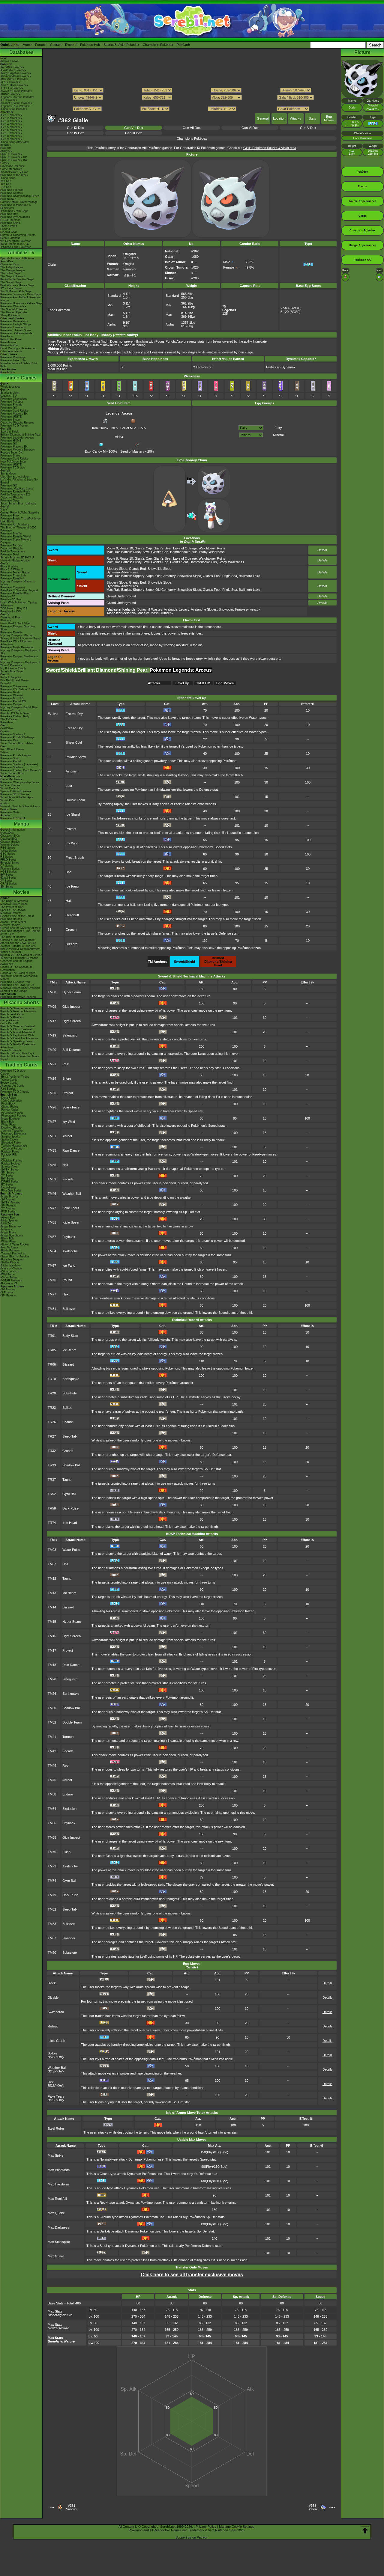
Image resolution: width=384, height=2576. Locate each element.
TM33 (52, 1150)
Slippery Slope (117, 569)
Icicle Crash (56, 2041)
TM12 (52, 1578)
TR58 (52, 1508)
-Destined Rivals (11, 1128)
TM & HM (203, 683)
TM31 (52, 1136)
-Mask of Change (11, 1269)
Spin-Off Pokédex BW (14, 160)
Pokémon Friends (11, 405)
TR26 (52, 1422)
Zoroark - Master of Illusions (18, 946)
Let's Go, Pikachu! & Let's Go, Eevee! (19, 481)
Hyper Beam (72, 992)
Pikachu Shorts (21, 1002)
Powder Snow (76, 757)
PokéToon (6, 336)
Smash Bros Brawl (12, 671)
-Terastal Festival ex (13, 1254)
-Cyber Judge (9, 1278)
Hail (68, 901)
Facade (68, 1179)
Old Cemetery (165, 576)
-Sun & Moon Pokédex (14, 85)
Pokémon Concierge (13, 357)
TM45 (52, 1780)
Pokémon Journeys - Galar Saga (21, 294)
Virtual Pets (7, 800)
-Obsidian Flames (11, 1161)
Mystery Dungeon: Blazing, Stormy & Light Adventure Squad (21, 637)
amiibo (4, 803)
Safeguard (70, 1035)
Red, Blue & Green (12, 749)
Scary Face (71, 1107)
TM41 (52, 1737)
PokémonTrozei (10, 710)
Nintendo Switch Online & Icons (20, 806)
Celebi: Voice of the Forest (17, 916)
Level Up (182, 683)
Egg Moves (329, 118)
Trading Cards (21, 1065)
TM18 (52, 1665)
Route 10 (126, 548)
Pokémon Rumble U (13, 579)
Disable (53, 1997)
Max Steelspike (59, 2242)
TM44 (52, 1765)
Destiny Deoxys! (11, 925)
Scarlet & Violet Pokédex (121, 45)
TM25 (52, 1093)
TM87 (52, 1938)
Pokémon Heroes (11, 919)
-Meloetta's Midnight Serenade (19, 958)
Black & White (9, 567)
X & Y (4, 510)
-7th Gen (6, 187)
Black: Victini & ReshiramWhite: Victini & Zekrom (20, 950)
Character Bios (10, 264)
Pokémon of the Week (14, 175)
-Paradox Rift (9, 1155)
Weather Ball (72, 1194)
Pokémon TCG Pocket (14, 426)
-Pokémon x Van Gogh (14, 211)
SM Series (7, 887)
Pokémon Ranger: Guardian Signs (18, 628)
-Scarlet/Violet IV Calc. (15, 172)
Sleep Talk (70, 1436)
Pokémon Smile (10, 456)
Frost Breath (75, 858)
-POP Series (8, 1212)
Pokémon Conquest (13, 587)
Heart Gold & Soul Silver (15, 623)
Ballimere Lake (249, 576)
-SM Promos (8, 1206)
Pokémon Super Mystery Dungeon (16, 541)
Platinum (6, 620)
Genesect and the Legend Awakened (16, 962)
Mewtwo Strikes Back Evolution (20, 988)
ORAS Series (9, 884)
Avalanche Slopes (204, 609)
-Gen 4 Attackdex (11, 124)
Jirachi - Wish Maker (13, 922)
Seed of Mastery (132, 451)
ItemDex (6, 145)
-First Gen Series (11, 1191)
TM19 (52, 1035)
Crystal (5, 731)
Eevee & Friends (11, 1050)
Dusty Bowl (141, 552)
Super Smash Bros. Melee (17, 743)
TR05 (52, 1350)
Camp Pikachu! (10, 1020)
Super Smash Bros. (12, 773)
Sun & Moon (8, 474)
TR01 (52, 1336)
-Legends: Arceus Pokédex (17, 97)
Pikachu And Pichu (12, 1014)
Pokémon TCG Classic (15, 1092)
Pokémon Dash (10, 692)
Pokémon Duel (9, 555)
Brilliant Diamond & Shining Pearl (21, 435)
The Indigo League (12, 267)
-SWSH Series (9, 1170)
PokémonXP (8, 199)
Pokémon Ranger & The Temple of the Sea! (20, 933)
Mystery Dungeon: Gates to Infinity (18, 583)
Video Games (21, 378)
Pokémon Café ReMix (14, 411)
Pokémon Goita (10, 812)
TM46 (52, 1194)
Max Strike (55, 2155)
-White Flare (8, 1125)
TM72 (52, 1866)
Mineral (278, 435)
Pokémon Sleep (10, 420)
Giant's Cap (143, 548)
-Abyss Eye (7, 1218)
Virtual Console (10, 788)
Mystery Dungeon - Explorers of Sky (20, 652)
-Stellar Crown (9, 1140)
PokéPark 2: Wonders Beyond (19, 590)
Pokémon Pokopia (12, 402)
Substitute (70, 1393)
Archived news (9, 61)
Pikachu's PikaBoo (12, 1017)
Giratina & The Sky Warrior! (18, 940)
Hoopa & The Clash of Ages (18, 973)
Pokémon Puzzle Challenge (17, 737)
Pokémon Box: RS (12, 698)
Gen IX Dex (75, 128)
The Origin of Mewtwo (14, 901)
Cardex (5, 163)
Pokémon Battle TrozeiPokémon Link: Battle (20, 520)
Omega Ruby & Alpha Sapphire (20, 513)
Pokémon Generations (14, 321)
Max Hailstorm (58, 2184)
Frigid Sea (230, 576)
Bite (68, 872)
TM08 (52, 992)
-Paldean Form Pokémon (16, 247)
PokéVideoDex (9, 345)
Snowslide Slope (159, 569)
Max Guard (56, 2256)
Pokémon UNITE (11, 417)
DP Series (7, 866)
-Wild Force (7, 1275)
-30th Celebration (11, 1101)
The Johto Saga (10, 273)
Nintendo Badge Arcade (15, 561)
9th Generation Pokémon (16, 241)
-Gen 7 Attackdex (11, 133)
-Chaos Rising (9, 1107)
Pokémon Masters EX (14, 414)
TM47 (52, 1208)
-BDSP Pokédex (10, 94)
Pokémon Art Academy (15, 525)
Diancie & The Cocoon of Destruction (16, 968)
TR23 (52, 1408)
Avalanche (70, 1251)
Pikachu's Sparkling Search (17, 1041)
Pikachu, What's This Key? (17, 1053)
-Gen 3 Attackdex (11, 121)
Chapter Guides (10, 842)
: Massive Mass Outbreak (140, 613)
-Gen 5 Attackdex (11, 127)
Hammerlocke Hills (184, 552)
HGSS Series (9, 872)
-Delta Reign (8, 1098)
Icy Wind (72, 843)
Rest (66, 1064)
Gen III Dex (133, 133)
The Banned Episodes (14, 312)
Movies (21, 892)
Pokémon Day (9, 214)
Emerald (5, 683)
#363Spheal (312, 2507)
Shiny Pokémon (10, 315)
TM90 (52, 1953)
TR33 (52, 1465)
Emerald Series (10, 863)
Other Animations (11, 351)
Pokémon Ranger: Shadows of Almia (19, 658)
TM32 (52, 1722)
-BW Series (7, 1179)
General (263, 118)
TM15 (52, 1622)
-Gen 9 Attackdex (11, 139)
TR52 (52, 1494)
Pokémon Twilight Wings (16, 324)
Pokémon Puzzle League (16, 755)
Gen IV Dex (75, 133)
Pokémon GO (9, 408)
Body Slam (70, 1336)
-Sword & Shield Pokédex (16, 91)
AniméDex (7, 261)
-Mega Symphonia (12, 1236)
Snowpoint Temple (232, 609)
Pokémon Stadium (12, 767)
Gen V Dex (308, 128)
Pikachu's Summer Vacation (18, 1008)
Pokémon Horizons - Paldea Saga (21, 303)
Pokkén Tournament (13, 552)
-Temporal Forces (11, 1149)
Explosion (69, 1809)
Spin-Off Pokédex (11, 154)
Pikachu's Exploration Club (17, 1035)
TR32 (52, 1451)
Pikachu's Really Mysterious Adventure (18, 1046)
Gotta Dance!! (9, 1023)
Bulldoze (69, 1309)
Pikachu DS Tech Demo (15, 713)
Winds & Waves (10, 387)
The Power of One (12, 907)
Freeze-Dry (74, 714)
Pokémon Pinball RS (13, 701)
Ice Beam (69, 1350)
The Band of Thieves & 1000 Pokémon (18, 529)
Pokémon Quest (10, 501)
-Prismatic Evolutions (13, 1134)
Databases (21, 52)
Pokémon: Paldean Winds (16, 333)
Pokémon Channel (12, 695)
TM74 (52, 1881)
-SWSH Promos (10, 1203)
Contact (56, 45)
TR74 (52, 1523)
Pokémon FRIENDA (13, 818)
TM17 (52, 1021)
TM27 (52, 1122)
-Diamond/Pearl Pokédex (16, 76)
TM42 (52, 1751)
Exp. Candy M (95, 451)
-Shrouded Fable (10, 1143)
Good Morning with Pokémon (18, 348)
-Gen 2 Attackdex (11, 118)
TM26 (52, 1107)
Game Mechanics (11, 169)
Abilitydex (6, 151)
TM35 (52, 1165)
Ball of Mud (128, 428)
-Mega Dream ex (11, 1227)
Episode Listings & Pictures (17, 258)
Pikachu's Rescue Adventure (18, 1011)
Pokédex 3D (8, 596)
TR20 (52, 1393)
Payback (69, 1237)
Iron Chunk (100, 428)
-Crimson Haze (10, 1272)
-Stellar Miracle (10, 1263)
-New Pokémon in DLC (15, 244)
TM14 (52, 1607)
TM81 (52, 1309)
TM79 (52, 1895)
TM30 (52, 1708)
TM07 (52, 1564)
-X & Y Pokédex (10, 82)
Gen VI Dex (250, 128)
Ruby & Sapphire (11, 677)
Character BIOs (10, 836)
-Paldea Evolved (10, 1164)
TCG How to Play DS (14, 608)
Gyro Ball (69, 1494)
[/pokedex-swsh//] (192, 103)
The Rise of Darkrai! (13, 937)
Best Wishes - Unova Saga (17, 285)
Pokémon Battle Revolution (17, 647)
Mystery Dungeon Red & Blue (19, 707)
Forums (41, 45)
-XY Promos (8, 1209)
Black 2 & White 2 (12, 570)
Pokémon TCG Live (13, 468)
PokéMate (7, 722)
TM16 (52, 1636)
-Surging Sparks (10, 1137)
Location (279, 118)
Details (322, 550)
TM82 (52, 1909)
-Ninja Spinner (9, 1221)
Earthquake (71, 1379)
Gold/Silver (7, 728)
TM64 (52, 1251)
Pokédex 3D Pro (10, 599)
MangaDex (7, 833)
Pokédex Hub (90, 45)
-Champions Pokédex (14, 109)
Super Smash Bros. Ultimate (18, 504)
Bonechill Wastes (150, 609)
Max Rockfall (57, 2199)
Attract (67, 1136)
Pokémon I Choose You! (15, 982)
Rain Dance (71, 1150)
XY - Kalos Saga (10, 288)
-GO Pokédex (9, 100)
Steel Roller (56, 2128)
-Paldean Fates (10, 1152)
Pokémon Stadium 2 (13, 734)
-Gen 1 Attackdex (11, 115)
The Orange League (13, 270)
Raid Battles (8, 1089)
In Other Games (10, 785)
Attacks (296, 118)
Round (67, 1280)
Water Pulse (71, 1550)
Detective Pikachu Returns (17, 423)
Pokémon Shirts (10, 223)
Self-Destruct (72, 1050)
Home (27, 45)
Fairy (278, 428)
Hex (65, 1294)
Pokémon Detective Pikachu (18, 997)
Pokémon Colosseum (14, 686)
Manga (21, 824)
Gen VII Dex (192, 128)
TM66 (52, 1823)
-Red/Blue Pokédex (12, 67)
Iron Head (70, 1523)
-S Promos (7, 1292)
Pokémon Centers (12, 193)
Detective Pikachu (12, 498)
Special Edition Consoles (16, 791)
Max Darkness (58, 2227)
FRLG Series (8, 860)
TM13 (52, 1593)
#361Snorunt (72, 2507)
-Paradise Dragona (12, 1260)
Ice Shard (73, 814)
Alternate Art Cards (12, 1086)
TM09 (52, 1007)
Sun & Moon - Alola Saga (16, 291)
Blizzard (72, 944)
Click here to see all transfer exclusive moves (192, 2275)
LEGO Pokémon (10, 220)
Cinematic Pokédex (12, 166)
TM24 (52, 1078)
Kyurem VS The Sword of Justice (21, 955)
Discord (71, 45)
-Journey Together (12, 1131)
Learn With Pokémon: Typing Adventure (18, 604)
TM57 (52, 1237)
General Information (13, 830)
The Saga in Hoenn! (13, 276)
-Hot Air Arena (9, 1248)
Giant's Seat (162, 548)
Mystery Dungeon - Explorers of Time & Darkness (20, 664)
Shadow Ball (71, 1465)
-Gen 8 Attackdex (11, 136)
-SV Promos (8, 1200)
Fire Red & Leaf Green (14, 680)
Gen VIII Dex (134, 128)
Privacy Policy (206, 2527)
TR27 (52, 1436)
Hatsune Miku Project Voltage (19, 202)
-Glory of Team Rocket (15, 1245)
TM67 (52, 1266)
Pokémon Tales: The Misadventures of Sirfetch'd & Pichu (19, 363)
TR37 (52, 1480)
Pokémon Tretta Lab (13, 576)
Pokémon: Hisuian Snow (16, 330)
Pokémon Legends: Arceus (17, 438)
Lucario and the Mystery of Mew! (21, 928)
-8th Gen (6, 184)
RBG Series (8, 848)
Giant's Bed (137, 569)
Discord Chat (9, 232)
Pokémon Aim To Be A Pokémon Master (21, 299)
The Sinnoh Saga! (11, 282)
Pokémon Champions (14, 399)
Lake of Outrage (185, 548)
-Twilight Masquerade (14, 1146)
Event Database (10, 238)
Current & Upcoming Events (18, 235)
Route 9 (112, 548)
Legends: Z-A (9, 396)
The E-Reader (9, 719)
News (4, 58)
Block (52, 1983)
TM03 (52, 1550)
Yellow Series (9, 851)
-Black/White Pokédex (14, 79)
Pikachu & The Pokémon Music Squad (20, 1058)
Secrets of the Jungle (14, 991)
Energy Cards (9, 1083)
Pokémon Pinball (11, 761)
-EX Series (7, 1185)
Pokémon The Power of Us (17, 985)
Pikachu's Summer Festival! (18, 1026)
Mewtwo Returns (11, 913)
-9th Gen (6, 181)
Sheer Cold (74, 742)
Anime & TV (21, 253)
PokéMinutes (8, 342)
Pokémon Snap (10, 758)
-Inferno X (6, 1230)
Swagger (69, 1938)
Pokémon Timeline (12, 190)
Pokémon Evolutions (13, 327)
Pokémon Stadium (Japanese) (19, 764)
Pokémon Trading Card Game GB (21, 770)
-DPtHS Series (9, 1182)
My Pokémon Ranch (13, 668)
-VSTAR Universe (11, 1281)
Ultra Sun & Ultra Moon (15, 477)
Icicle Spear (71, 1222)
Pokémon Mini (9, 740)
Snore (67, 1078)
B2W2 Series (8, 878)
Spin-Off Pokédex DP (14, 157)
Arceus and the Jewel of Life (18, 943)
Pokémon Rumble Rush (15, 492)
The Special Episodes (14, 309)
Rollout (53, 2026)
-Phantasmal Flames (13, 1116)
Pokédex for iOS (10, 611)
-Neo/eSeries (8, 1188)
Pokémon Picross (11, 546)
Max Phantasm (59, 2170)
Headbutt (72, 915)
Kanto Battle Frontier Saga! (17, 279)
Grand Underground (121, 596)
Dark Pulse (70, 1508)
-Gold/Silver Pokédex (13, 70)
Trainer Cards (9, 1080)
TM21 (52, 1064)
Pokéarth (183, 45)
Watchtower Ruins (212, 548)
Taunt (66, 1480)
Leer (69, 786)
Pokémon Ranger (11, 704)
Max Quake (56, 2213)
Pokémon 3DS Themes (15, 794)
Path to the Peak (11, 339)
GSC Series (8, 854)
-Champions (8, 178)
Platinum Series (10, 869)
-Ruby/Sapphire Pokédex (16, 73)
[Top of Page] (365, 2530)
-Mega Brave (8, 1233)
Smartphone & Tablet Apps (17, 797)
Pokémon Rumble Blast (15, 593)
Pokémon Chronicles (13, 306)
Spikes (67, 1408)
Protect (71, 829)
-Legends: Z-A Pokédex (15, 106)
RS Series (7, 857)
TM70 (52, 1852)
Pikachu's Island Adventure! (18, 1032)
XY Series (6, 881)
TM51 (52, 1222)
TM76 (52, 1280)
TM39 (52, 1179)
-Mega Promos (9, 1197)
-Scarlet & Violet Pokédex (16, 103)
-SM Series (7, 1173)
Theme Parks (9, 226)
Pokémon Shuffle (11, 534)
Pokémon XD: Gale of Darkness (20, 689)
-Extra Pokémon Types (15, 1077)
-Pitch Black (8, 1104)
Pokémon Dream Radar (15, 573)
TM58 (52, 1794)
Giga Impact (71, 1007)
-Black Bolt (7, 1122)
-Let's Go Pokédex (12, 88)
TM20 (52, 1050)
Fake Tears (71, 1208)
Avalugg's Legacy (177, 609)
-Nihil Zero (7, 1224)
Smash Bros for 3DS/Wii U (17, 558)
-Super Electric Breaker (15, 1257)
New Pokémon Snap (13, 462)
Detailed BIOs (9, 839)
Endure (68, 1422)
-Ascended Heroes (12, 1113)
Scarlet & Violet (10, 393)
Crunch (71, 930)
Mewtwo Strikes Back (14, 904)
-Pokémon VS (9, 1284)
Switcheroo (56, 2012)
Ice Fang (72, 886)
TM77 (52, 1294)
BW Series (7, 875)
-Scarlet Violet (9, 1167)
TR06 (52, 1364)
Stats (312, 118)
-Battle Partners (10, 1251)
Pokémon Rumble (11, 632)
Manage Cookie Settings (237, 2527)
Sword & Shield (10, 432)
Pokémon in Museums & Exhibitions (16, 207)
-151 (3, 1158)
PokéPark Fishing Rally (15, 716)
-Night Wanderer (10, 1266)
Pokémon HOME (11, 441)
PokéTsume (8, 372)
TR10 (52, 1379)
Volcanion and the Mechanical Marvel (19, 977)
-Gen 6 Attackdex (11, 130)
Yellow (4, 752)
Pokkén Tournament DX (15, 495)
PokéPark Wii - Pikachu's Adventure (16, 643)
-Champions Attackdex (15, 142)
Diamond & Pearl (11, 617)
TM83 (52, 1924)
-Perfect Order (9, 1110)
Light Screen (72, 1021)
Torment (68, 1737)
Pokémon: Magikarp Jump (17, 489)
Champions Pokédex (158, 45)
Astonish (72, 771)
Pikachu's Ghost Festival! (16, 1029)
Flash (66, 1852)
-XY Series (7, 1176)
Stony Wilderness (212, 552)
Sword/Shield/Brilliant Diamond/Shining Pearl (98, 670)
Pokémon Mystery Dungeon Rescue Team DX (18, 451)
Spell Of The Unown (13, 910)
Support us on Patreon (192, 2537)
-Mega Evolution (10, 1119)
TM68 (52, 1837)
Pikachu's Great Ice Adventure (19, 1038)
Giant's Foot (212, 576)
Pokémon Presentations (15, 217)
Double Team (75, 800)
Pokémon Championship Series (20, 196)
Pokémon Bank (10, 516)
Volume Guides (10, 845)
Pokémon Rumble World (15, 537)
